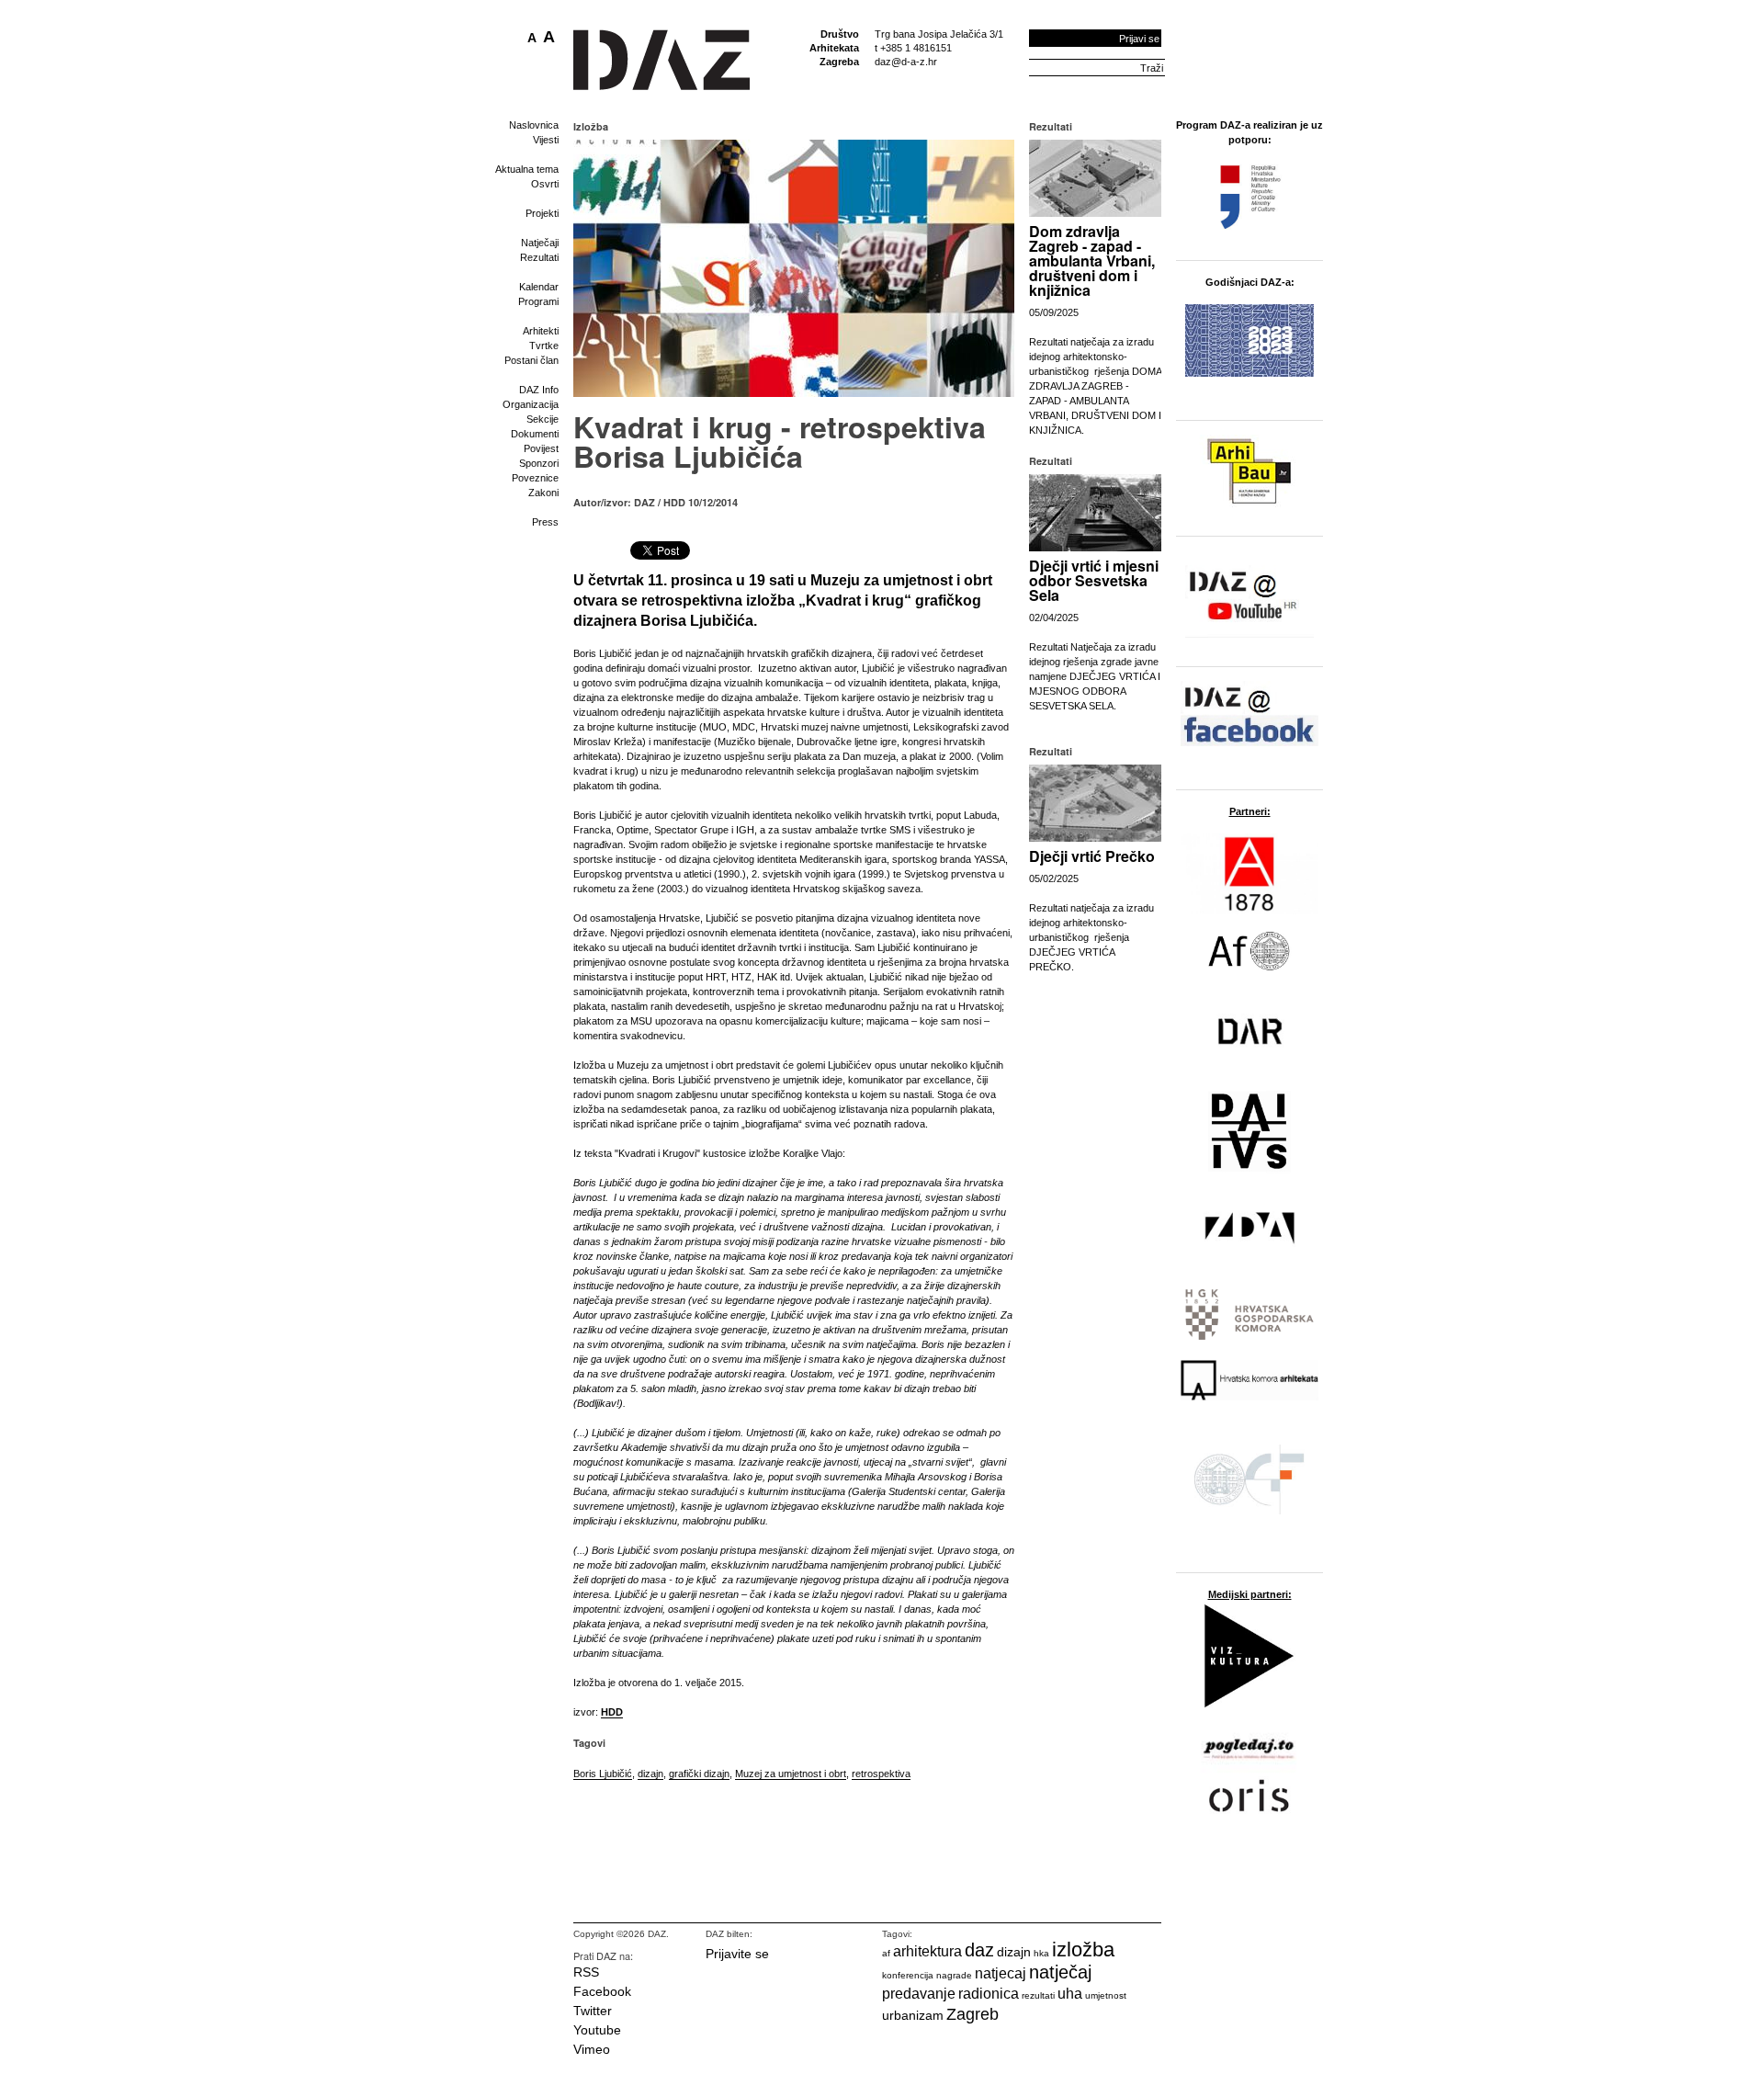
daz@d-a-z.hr (906, 62)
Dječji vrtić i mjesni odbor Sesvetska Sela (1094, 580)
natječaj (1060, 1972)
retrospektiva (881, 1774)
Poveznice (535, 478)
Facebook (602, 1991)
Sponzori (539, 463)
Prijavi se (1139, 39)
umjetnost (1106, 1995)
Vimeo (592, 2049)
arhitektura (927, 1951)
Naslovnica (534, 125)
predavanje (919, 1994)
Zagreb (972, 2014)
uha (1070, 1994)
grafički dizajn (699, 1774)
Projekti (542, 213)
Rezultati (539, 257)
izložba (1083, 1949)
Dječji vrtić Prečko (1092, 856)
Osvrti (545, 184)
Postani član (531, 360)
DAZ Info (539, 390)
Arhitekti (541, 331)
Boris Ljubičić (603, 1774)
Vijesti (546, 140)
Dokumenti (535, 434)
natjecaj (1001, 1973)
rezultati (1038, 1995)
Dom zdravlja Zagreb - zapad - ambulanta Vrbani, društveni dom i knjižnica (1092, 261)
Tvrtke (544, 346)
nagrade (954, 1975)
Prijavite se (737, 1954)
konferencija (908, 1975)
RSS (586, 1972)
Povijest (541, 448)
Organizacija (531, 404)
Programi (538, 301)
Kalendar (539, 287)
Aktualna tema (527, 169)
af (886, 1953)
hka (1041, 1953)
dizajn (650, 1774)
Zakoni (543, 493)
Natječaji (540, 243)
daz (979, 1950)
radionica (989, 1994)
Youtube (597, 2030)
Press (545, 522)
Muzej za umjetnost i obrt (791, 1774)
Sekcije (543, 419)
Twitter (593, 2011)
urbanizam (913, 2015)
